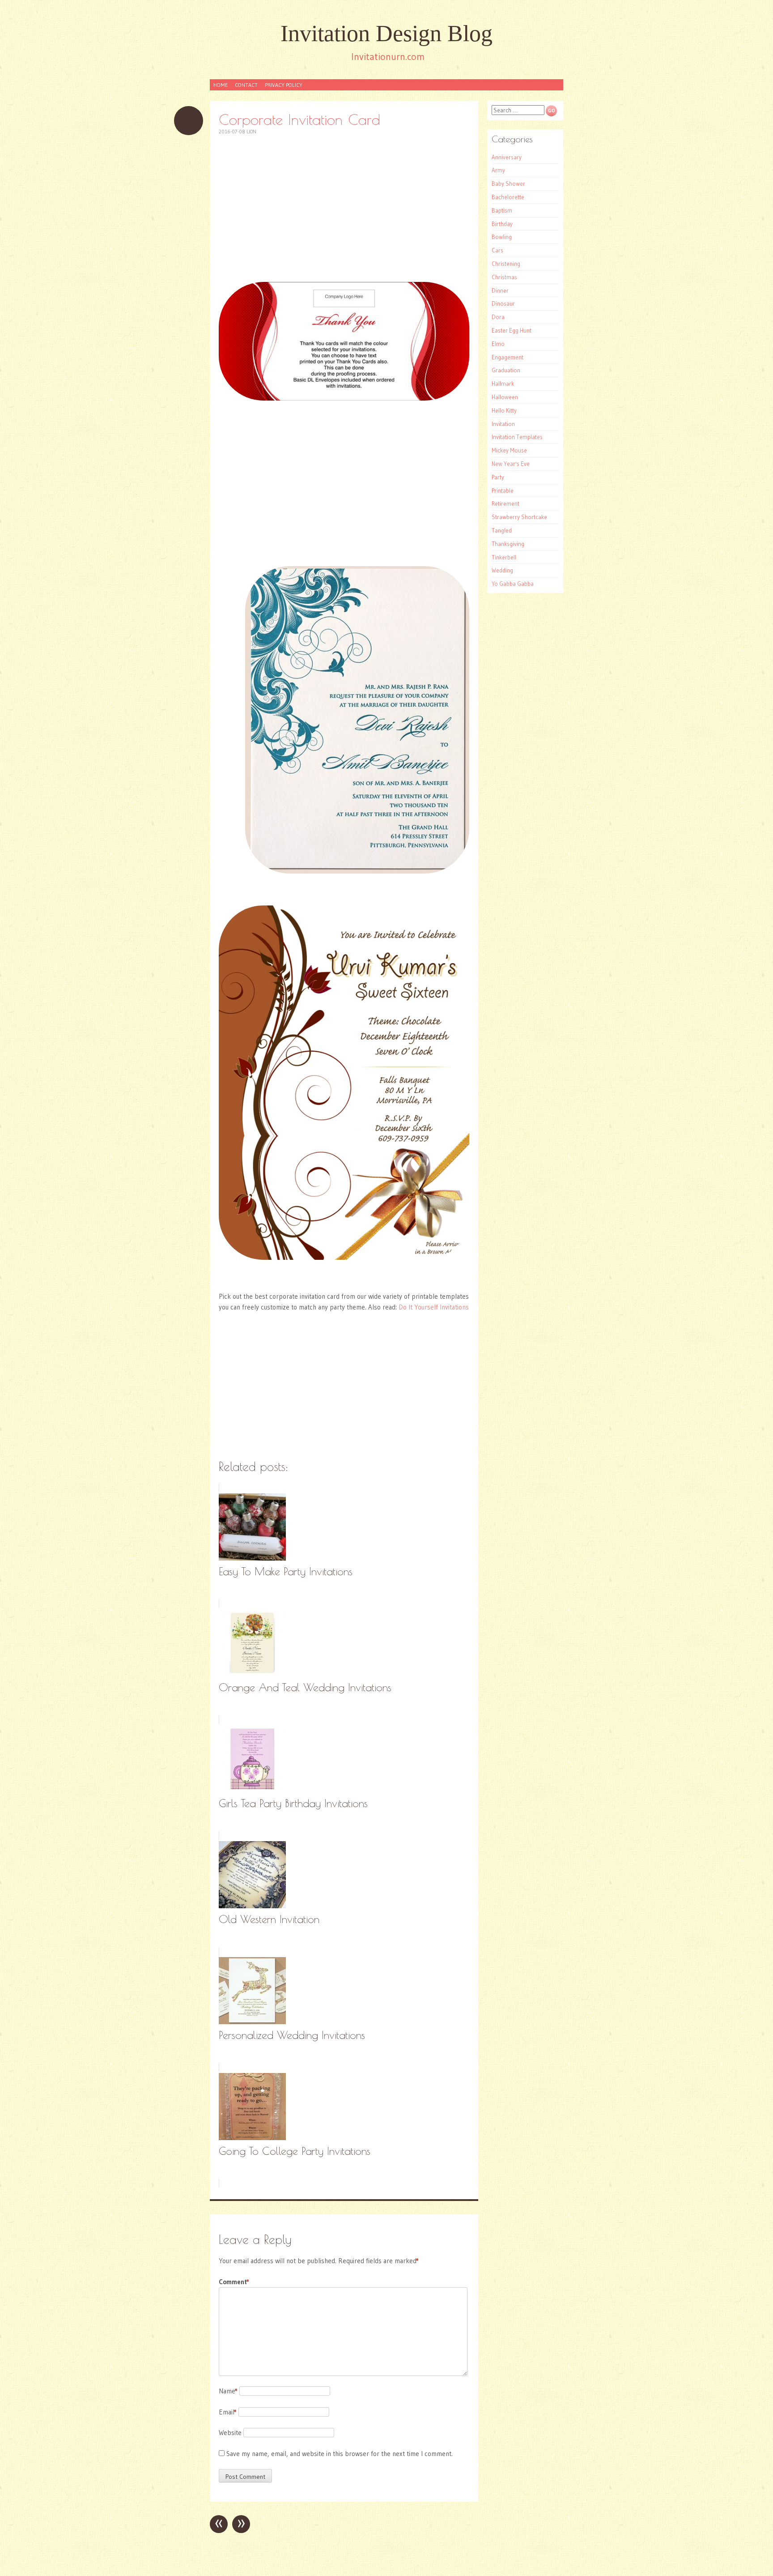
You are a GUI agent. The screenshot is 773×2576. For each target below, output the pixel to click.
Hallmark (503, 384)
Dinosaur (503, 303)
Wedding (502, 570)
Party (498, 477)
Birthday (502, 224)
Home (221, 85)
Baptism (502, 210)
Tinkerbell (504, 557)
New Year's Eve (511, 464)
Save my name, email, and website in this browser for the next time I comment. (340, 2454)
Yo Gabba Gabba (513, 584)
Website (230, 2433)
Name (228, 2391)
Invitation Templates (517, 437)
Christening (506, 264)
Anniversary (507, 157)
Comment (234, 2282)
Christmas (504, 277)
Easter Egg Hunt (512, 330)
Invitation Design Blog (386, 33)
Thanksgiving (508, 544)
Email (228, 2412)
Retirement (505, 503)
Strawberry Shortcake (519, 517)
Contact (246, 85)
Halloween (505, 397)
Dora (498, 317)
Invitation (503, 424)
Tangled (502, 530)
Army (498, 170)
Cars (497, 250)
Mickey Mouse (509, 450)
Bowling (502, 237)
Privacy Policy (284, 85)
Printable (503, 490)
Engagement (508, 357)
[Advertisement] (344, 209)
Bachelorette (508, 197)
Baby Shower (508, 183)
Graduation (506, 370)
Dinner (500, 290)
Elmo (498, 344)
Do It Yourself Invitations (434, 1307)
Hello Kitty (504, 410)
